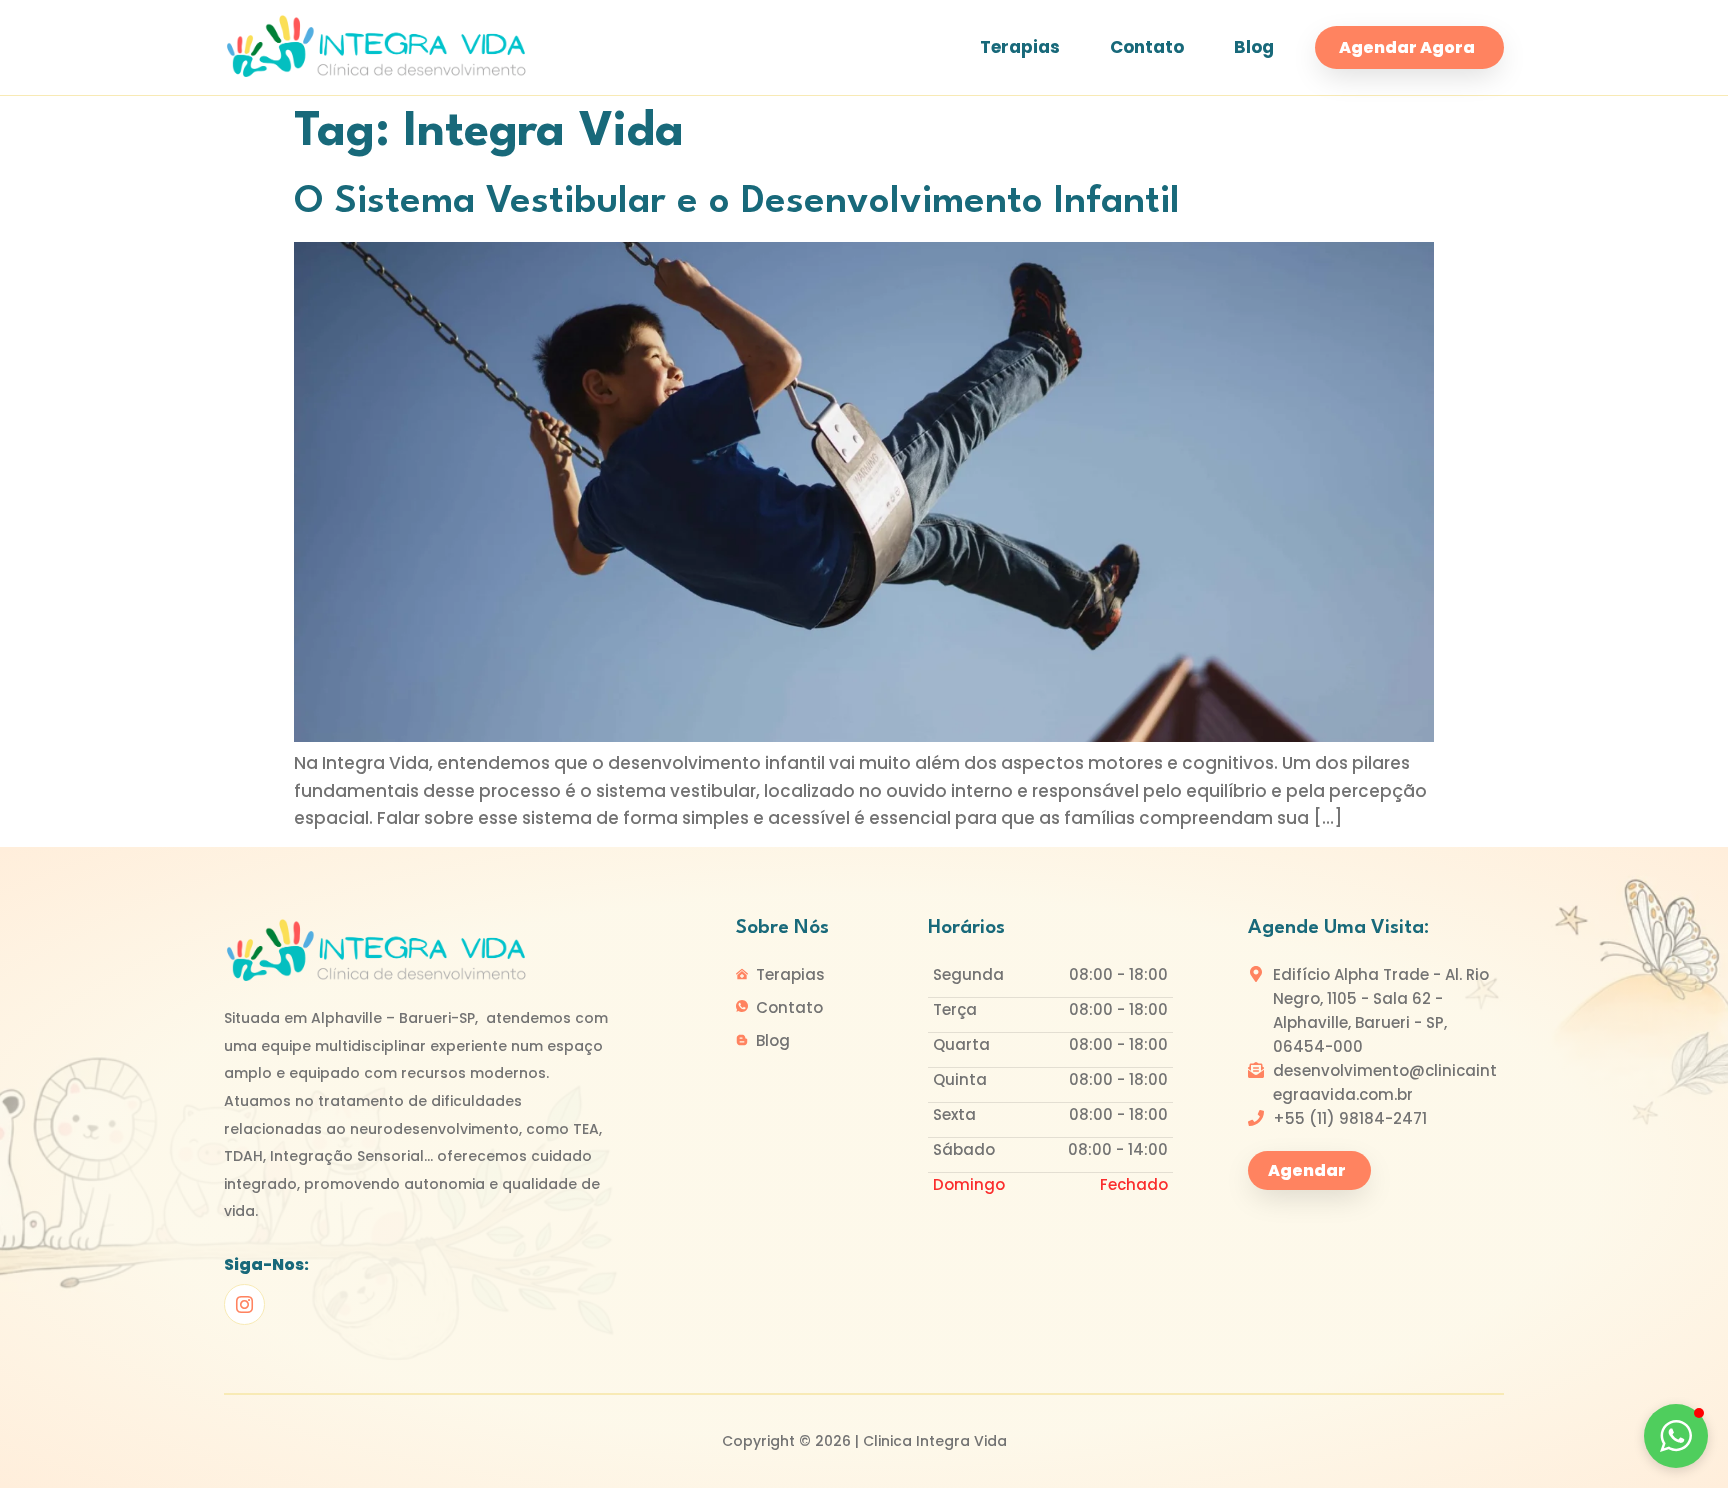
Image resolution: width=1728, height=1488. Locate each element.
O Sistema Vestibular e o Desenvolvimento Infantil (737, 202)
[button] (1676, 1436)
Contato (1147, 47)
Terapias (1020, 47)
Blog (1254, 47)
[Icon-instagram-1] (244, 1304)
